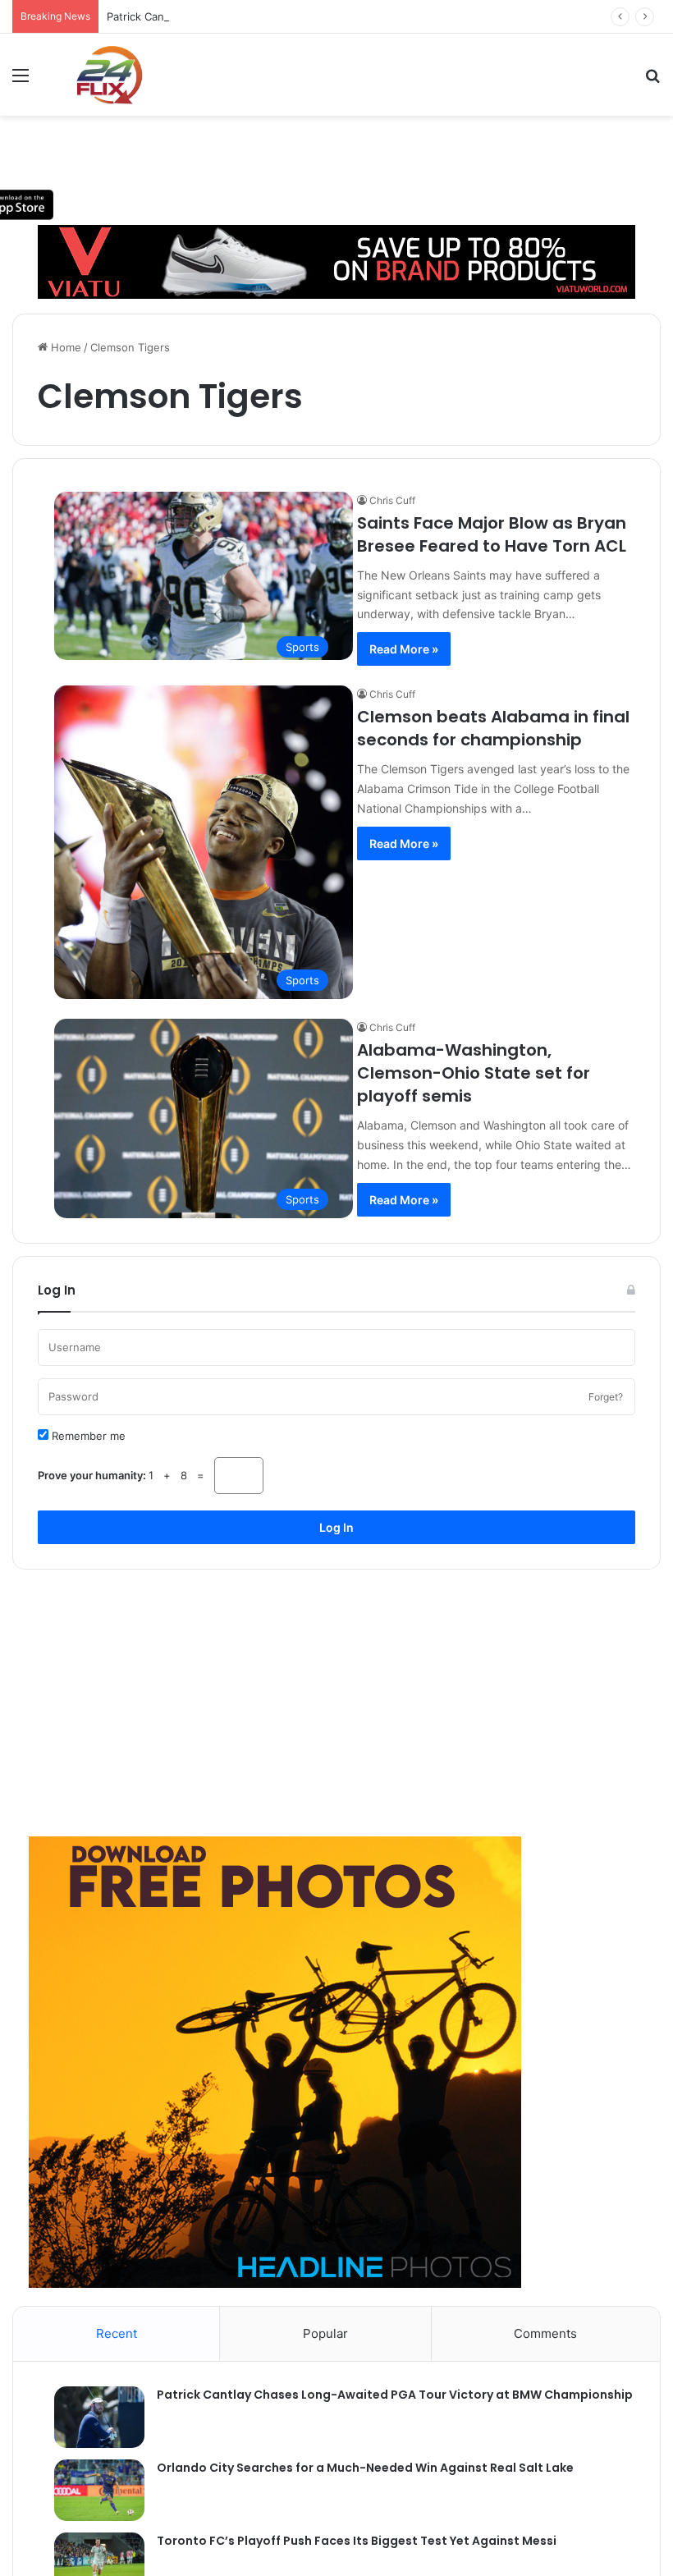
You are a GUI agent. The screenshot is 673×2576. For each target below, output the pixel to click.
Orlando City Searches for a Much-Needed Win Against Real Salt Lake (365, 2468)
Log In (336, 1527)
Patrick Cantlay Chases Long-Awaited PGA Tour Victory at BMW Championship (307, 16)
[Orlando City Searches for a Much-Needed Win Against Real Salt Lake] (91, 2490)
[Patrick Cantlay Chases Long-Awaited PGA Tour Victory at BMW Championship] (91, 2417)
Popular (325, 2333)
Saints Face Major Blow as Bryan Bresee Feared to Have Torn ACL (492, 534)
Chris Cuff (392, 500)
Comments (545, 2333)
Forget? (606, 1397)
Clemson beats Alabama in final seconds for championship (493, 728)
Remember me (87, 1436)
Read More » (404, 649)
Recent (117, 2333)
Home (64, 347)
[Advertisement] (336, 1697)
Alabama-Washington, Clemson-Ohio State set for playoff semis (474, 1073)
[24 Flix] (101, 75)
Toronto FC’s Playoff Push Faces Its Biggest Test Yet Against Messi (357, 2541)
